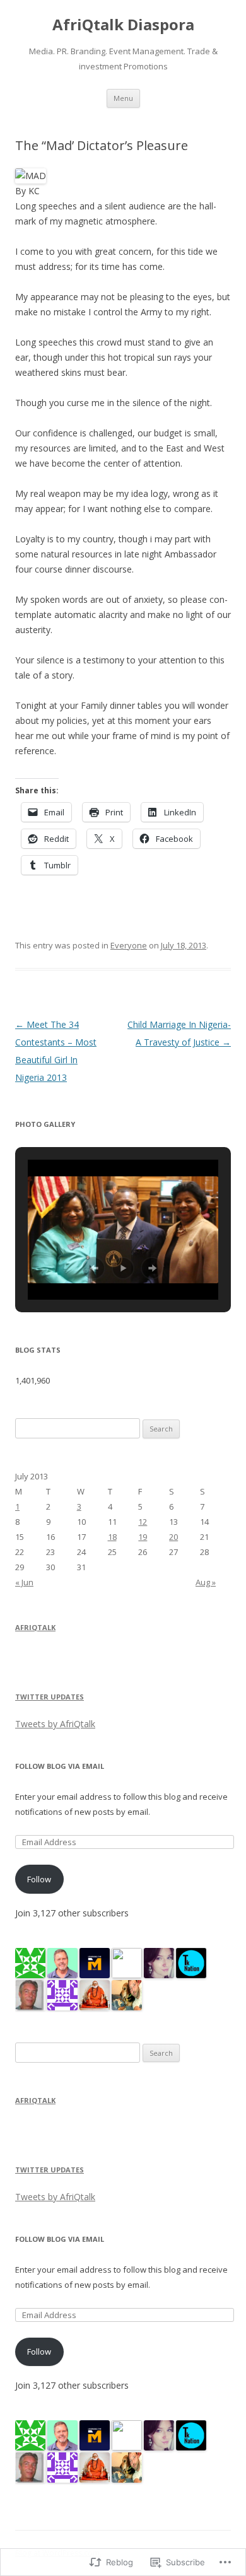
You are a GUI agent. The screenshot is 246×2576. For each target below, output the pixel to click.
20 (173, 1537)
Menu (123, 98)
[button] (94, 1268)
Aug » (206, 1582)
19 (143, 1537)
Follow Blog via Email (60, 1766)
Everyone (129, 945)
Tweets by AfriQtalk (55, 1724)
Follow (39, 1879)
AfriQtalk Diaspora (123, 25)
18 (112, 1537)
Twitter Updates (50, 1697)
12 (143, 1522)
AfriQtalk (35, 1627)
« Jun (24, 1582)
